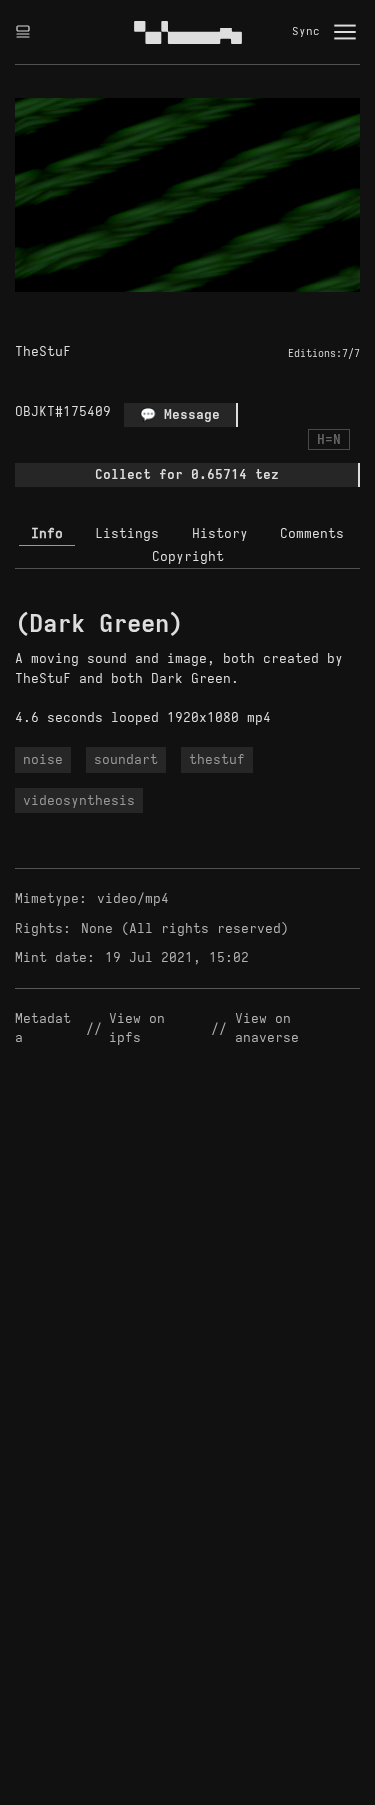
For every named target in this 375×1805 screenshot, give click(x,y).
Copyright (188, 556)
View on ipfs (141, 1028)
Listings (127, 533)
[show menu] (345, 32)
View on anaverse (267, 1028)
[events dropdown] (23, 32)
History (220, 533)
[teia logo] (188, 32)
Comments (312, 533)
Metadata (43, 1028)
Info (47, 533)
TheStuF (43, 351)
